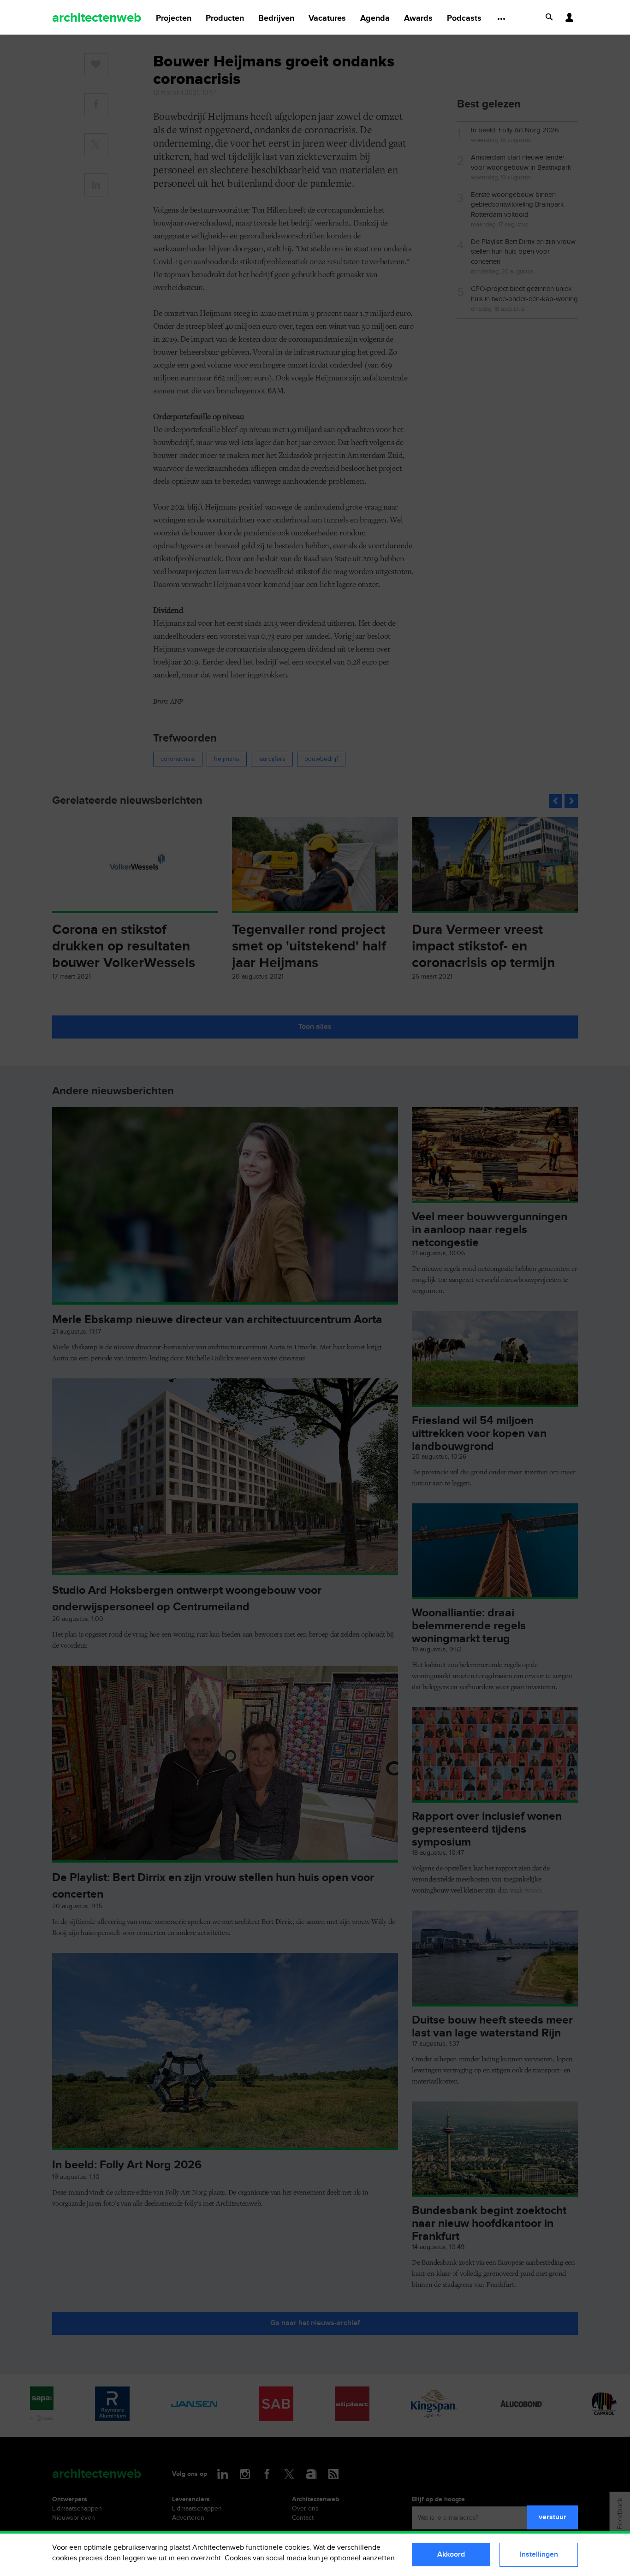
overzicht (206, 2558)
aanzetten (379, 2558)
